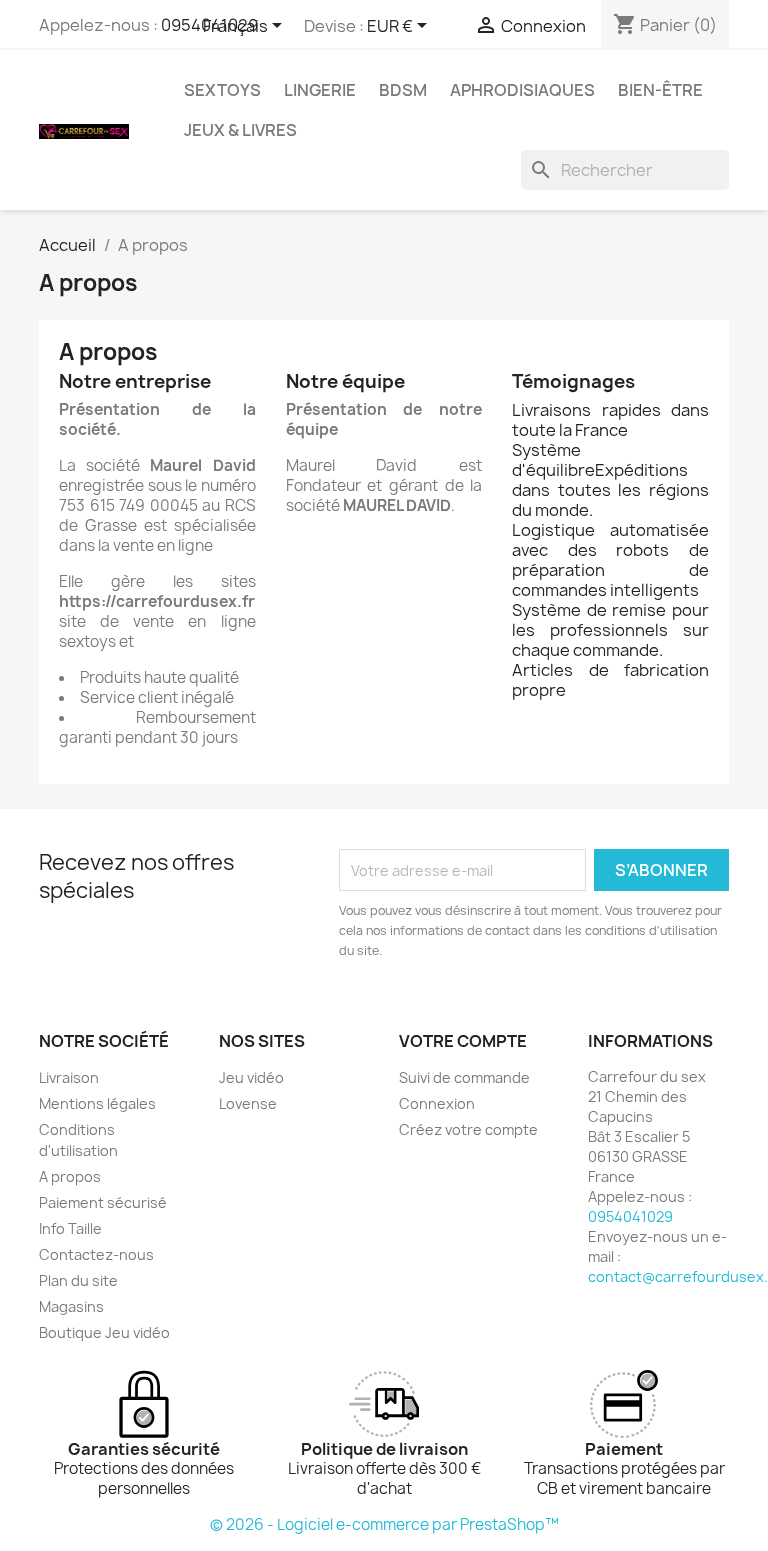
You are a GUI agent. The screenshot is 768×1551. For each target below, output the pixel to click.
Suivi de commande (464, 1077)
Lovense (248, 1103)
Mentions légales (97, 1103)
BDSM (403, 90)
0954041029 (630, 1216)
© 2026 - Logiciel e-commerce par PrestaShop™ (384, 1524)
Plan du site (78, 1280)
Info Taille (70, 1228)
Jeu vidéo (251, 1077)
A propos (70, 1176)
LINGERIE (320, 90)
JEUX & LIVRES (240, 130)
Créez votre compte (468, 1129)
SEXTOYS (222, 90)
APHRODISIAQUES (522, 90)
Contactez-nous (96, 1254)
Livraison (69, 1077)
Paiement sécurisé (103, 1202)
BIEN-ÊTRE (660, 90)
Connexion (437, 1103)
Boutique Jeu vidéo (104, 1332)
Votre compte (463, 1041)
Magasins (71, 1306)
